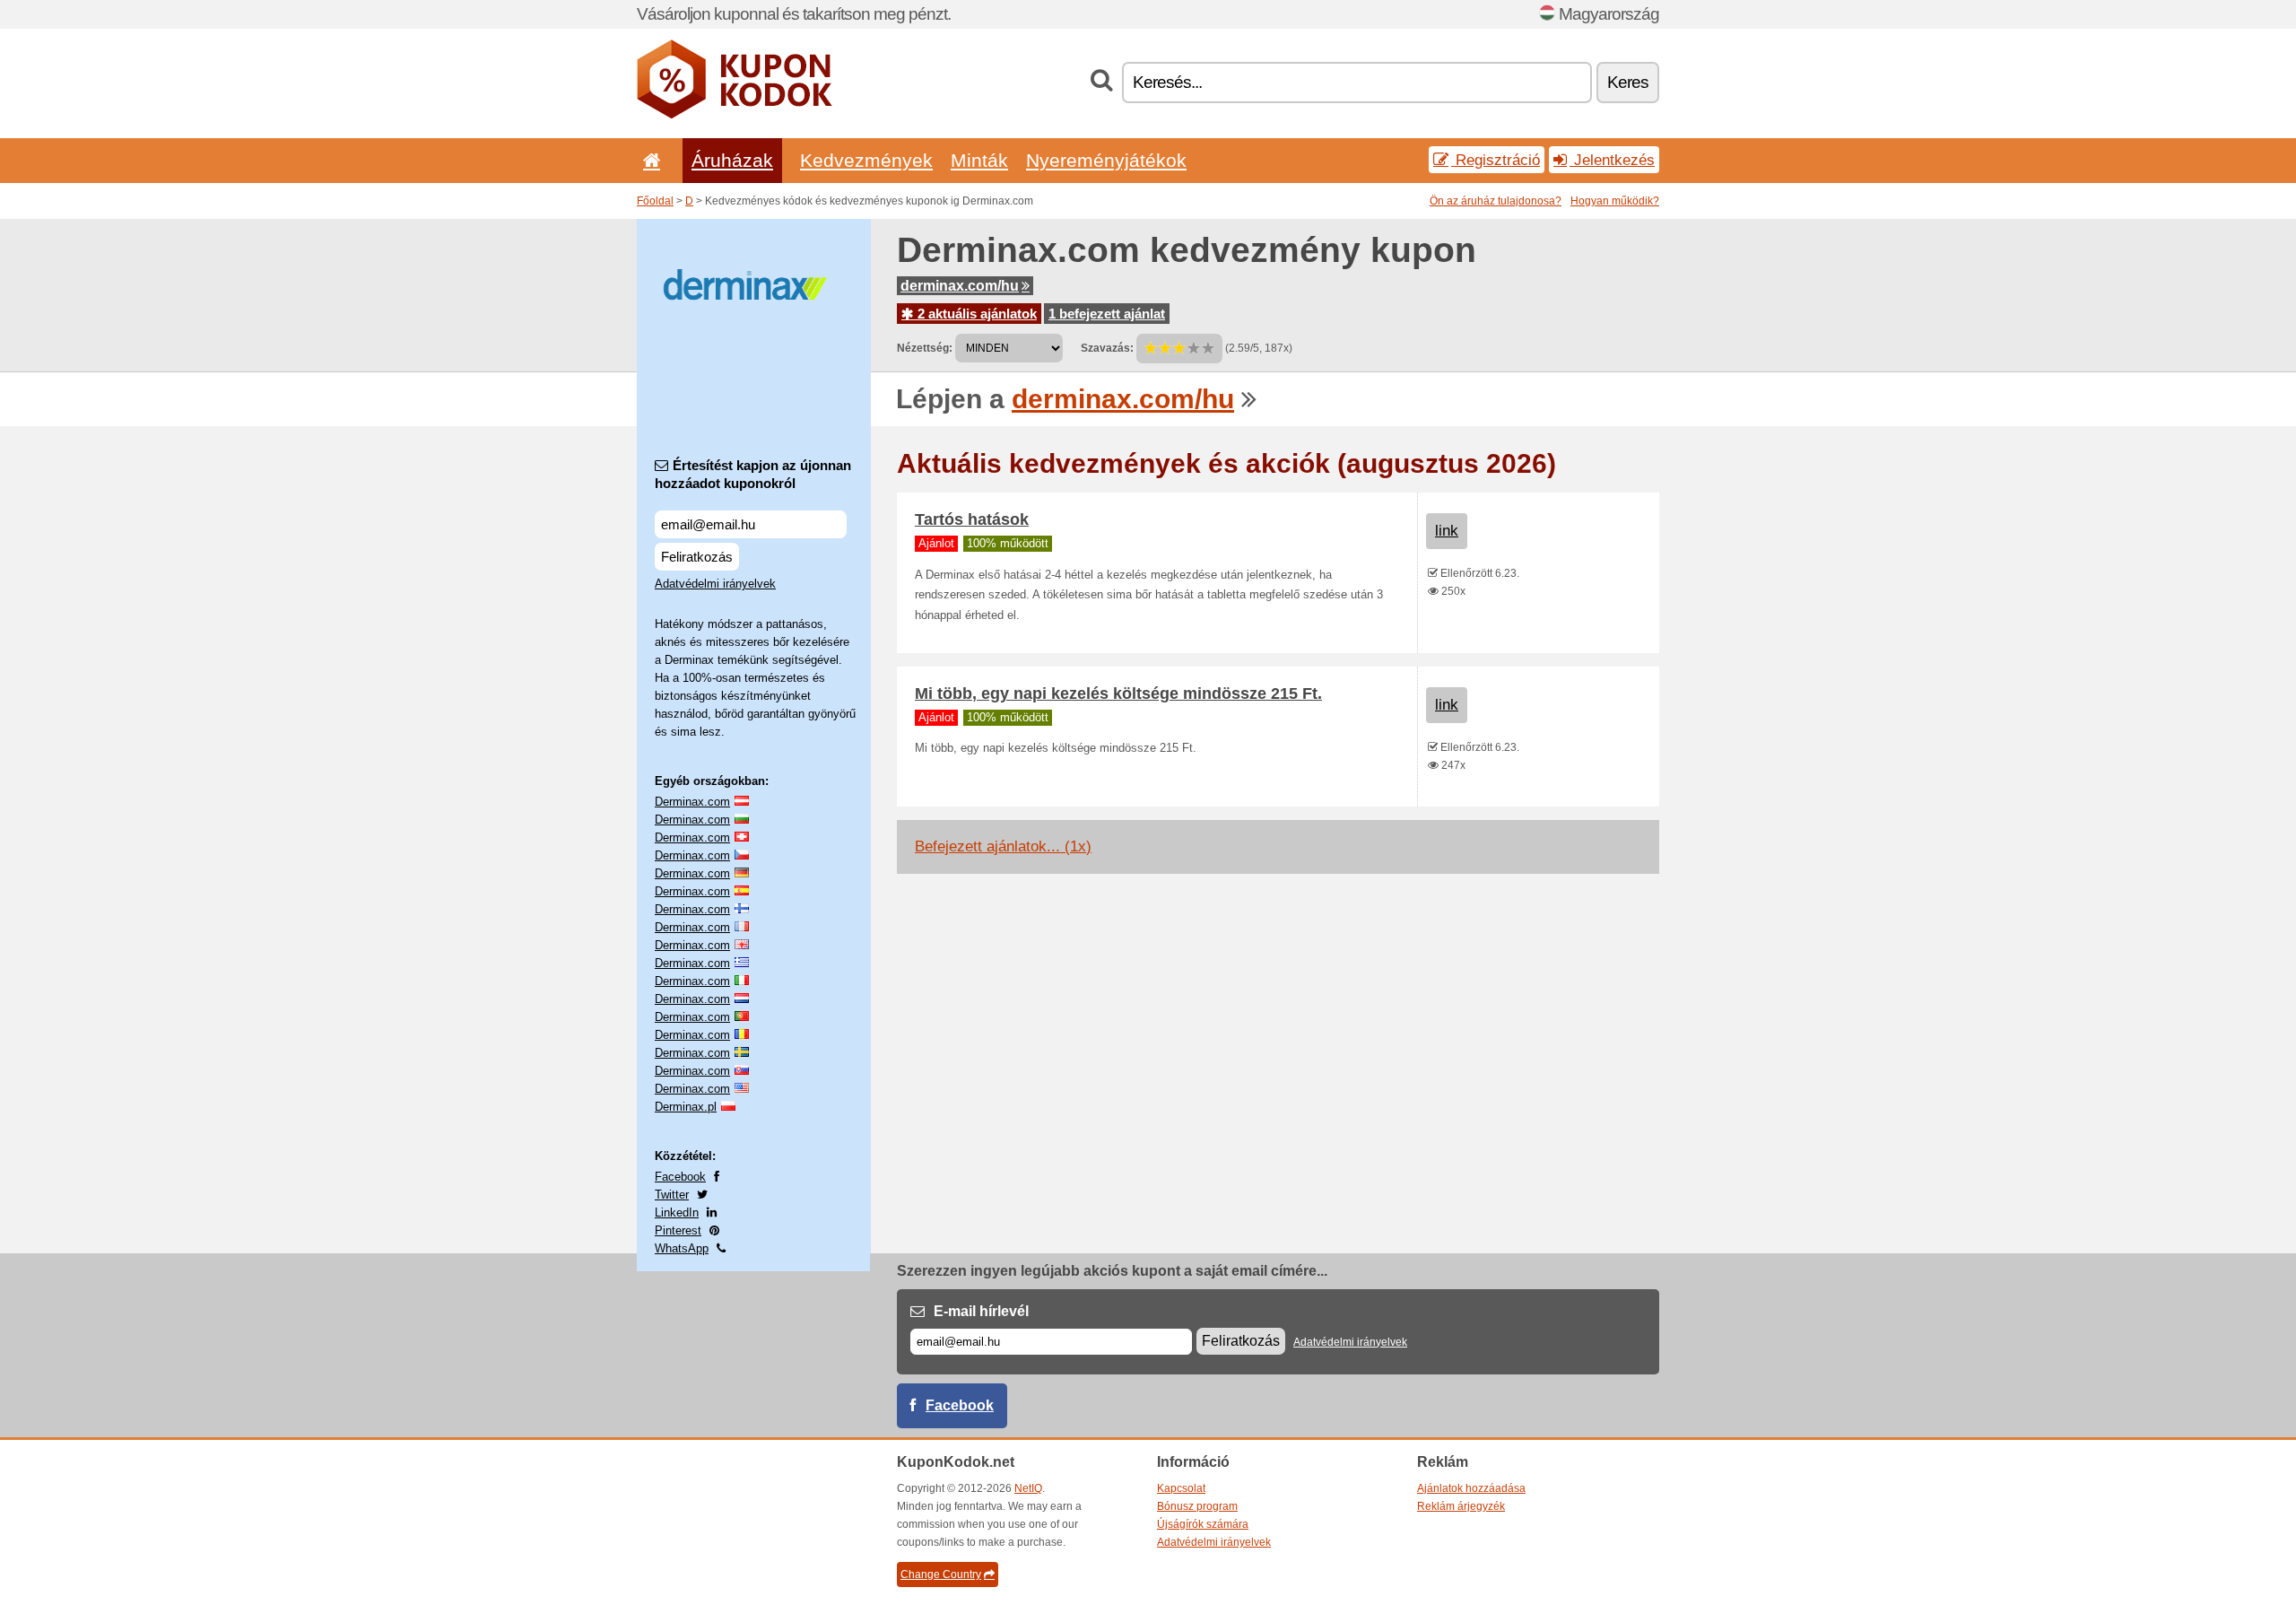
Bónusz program (1197, 1506)
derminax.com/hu (960, 286)
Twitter (672, 1195)
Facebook (680, 1177)
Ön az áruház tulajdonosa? (1496, 201)
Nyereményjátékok (1106, 160)
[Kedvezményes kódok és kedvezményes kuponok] (735, 115)
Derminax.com (692, 802)
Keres (1628, 82)
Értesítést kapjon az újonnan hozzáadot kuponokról (753, 474)
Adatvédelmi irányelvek (715, 584)
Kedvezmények (866, 160)
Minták (979, 160)
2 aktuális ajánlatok (975, 314)
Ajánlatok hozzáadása (1471, 1488)
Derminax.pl (686, 1107)
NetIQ (1028, 1488)
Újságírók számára (1203, 1524)
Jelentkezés (1612, 160)
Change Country (941, 1574)
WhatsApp (682, 1248)
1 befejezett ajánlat (1107, 314)
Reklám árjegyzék (1461, 1506)
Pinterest (678, 1230)
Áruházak (732, 160)
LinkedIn (677, 1212)
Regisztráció (1496, 160)
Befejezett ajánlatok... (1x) (1003, 846)
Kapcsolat (1181, 1488)
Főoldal (655, 201)
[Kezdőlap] (648, 160)
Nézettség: (925, 348)
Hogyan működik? (1615, 201)
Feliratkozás (697, 557)
